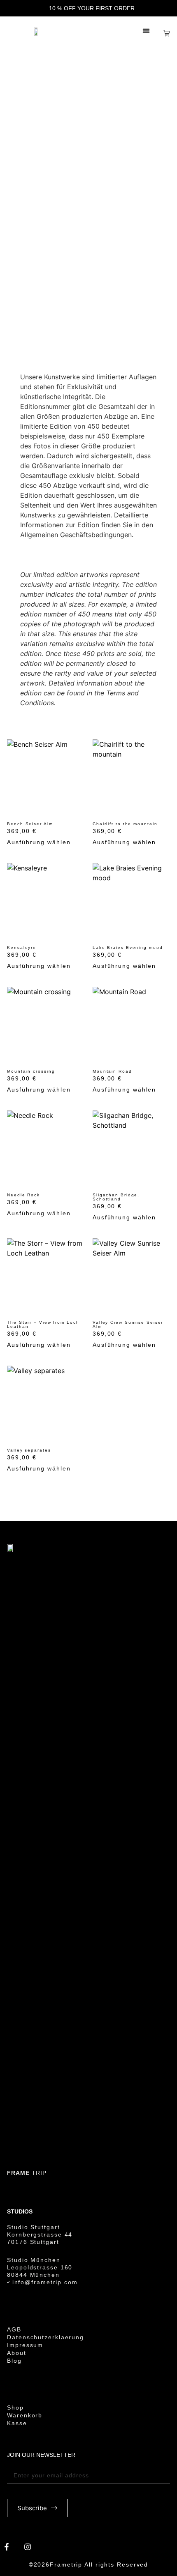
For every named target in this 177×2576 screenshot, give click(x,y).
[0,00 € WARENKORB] (167, 33)
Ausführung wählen (39, 842)
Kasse (17, 2423)
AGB (14, 2329)
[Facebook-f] (7, 2546)
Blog (14, 2361)
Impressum (25, 2345)
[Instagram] (27, 2546)
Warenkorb (25, 2415)
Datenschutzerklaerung (45, 2337)
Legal (17, 2314)
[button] (146, 31)
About (17, 2353)
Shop (15, 2392)
